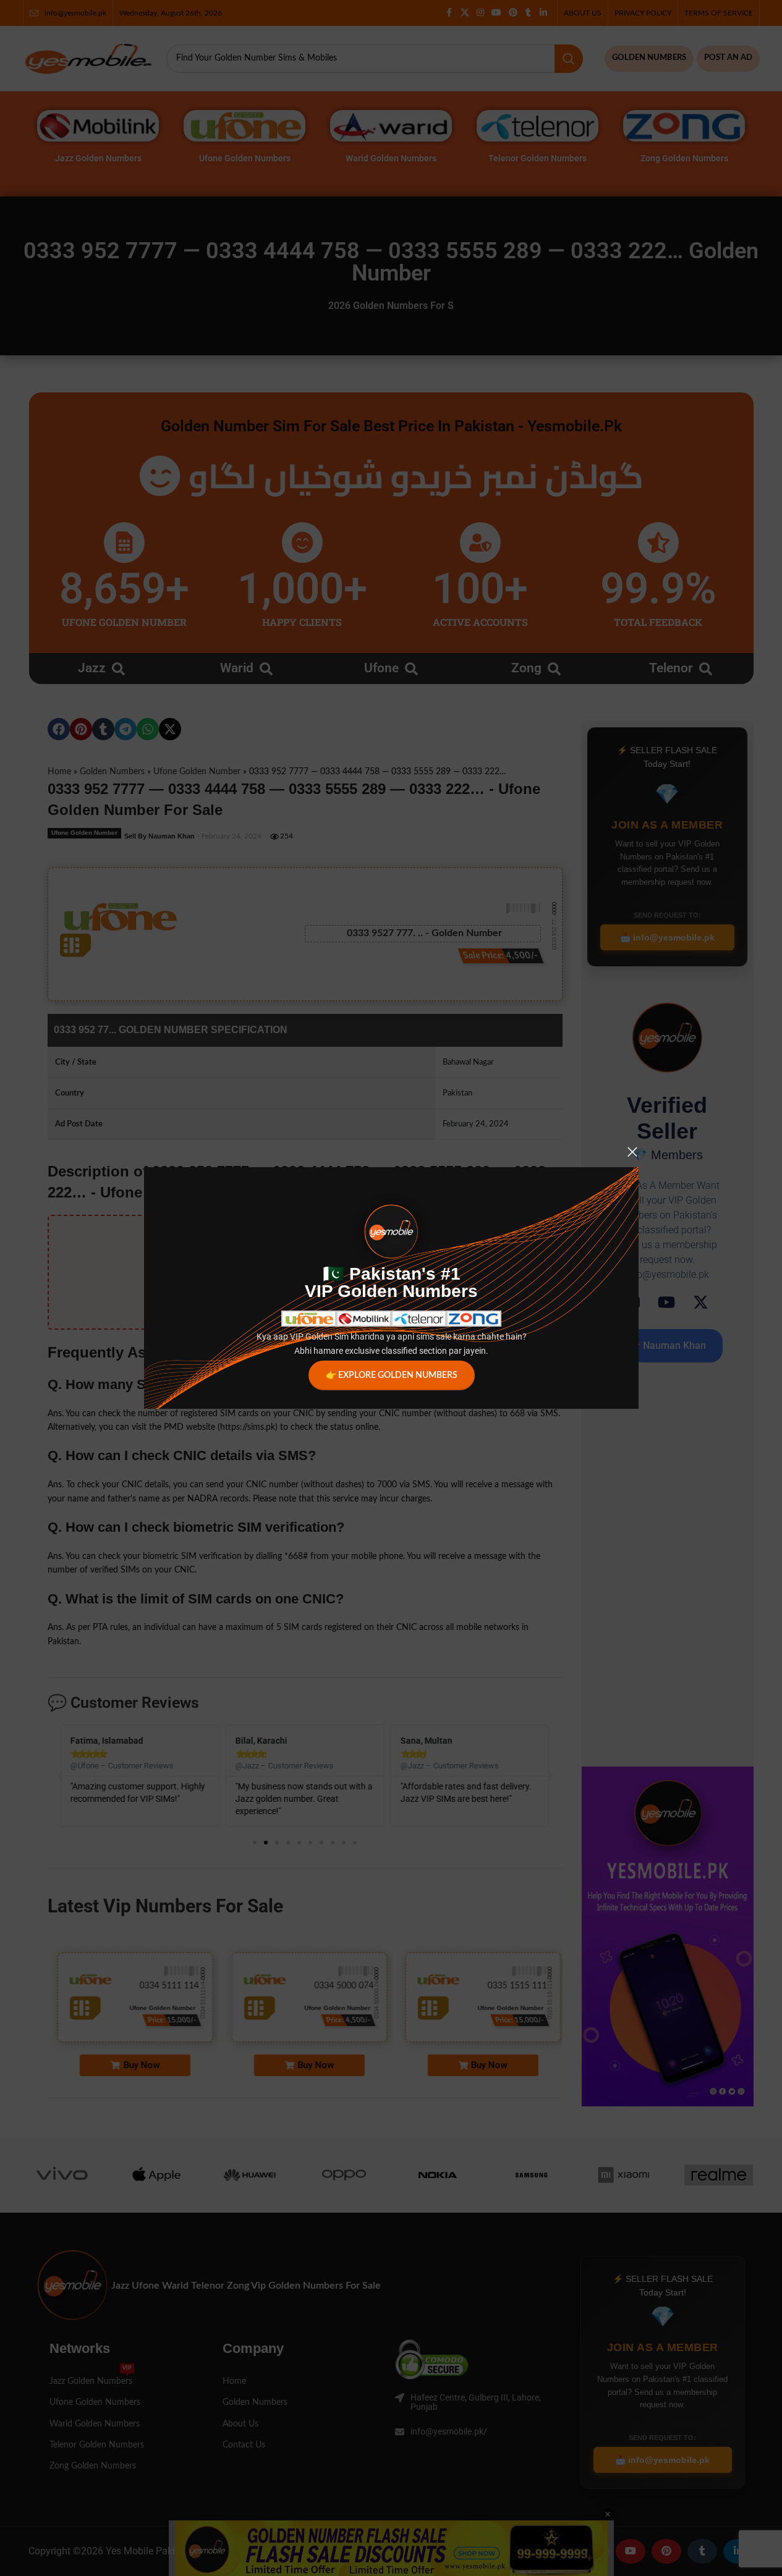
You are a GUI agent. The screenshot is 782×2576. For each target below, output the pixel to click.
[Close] (632, 1152)
